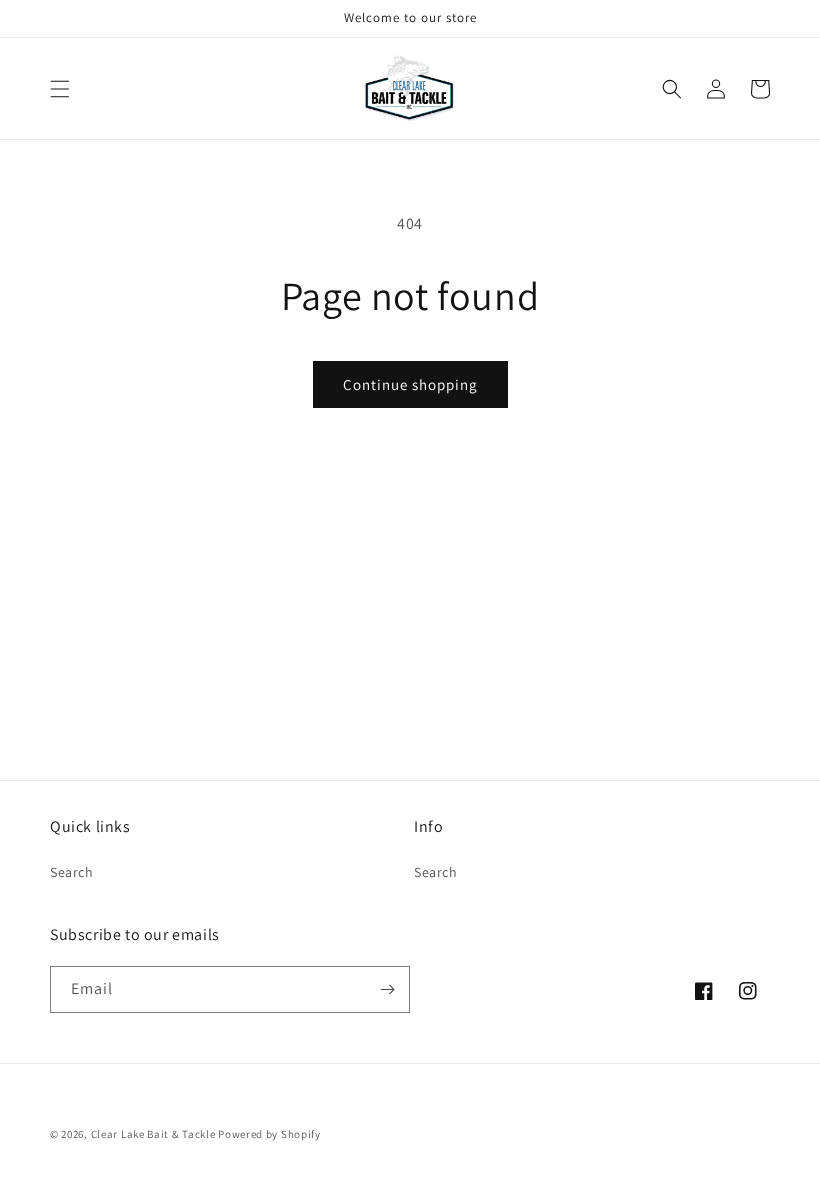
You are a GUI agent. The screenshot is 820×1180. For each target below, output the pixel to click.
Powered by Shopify (269, 1134)
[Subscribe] (387, 989)
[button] (60, 89)
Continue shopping (410, 384)
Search (72, 872)
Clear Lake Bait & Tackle (153, 1134)
